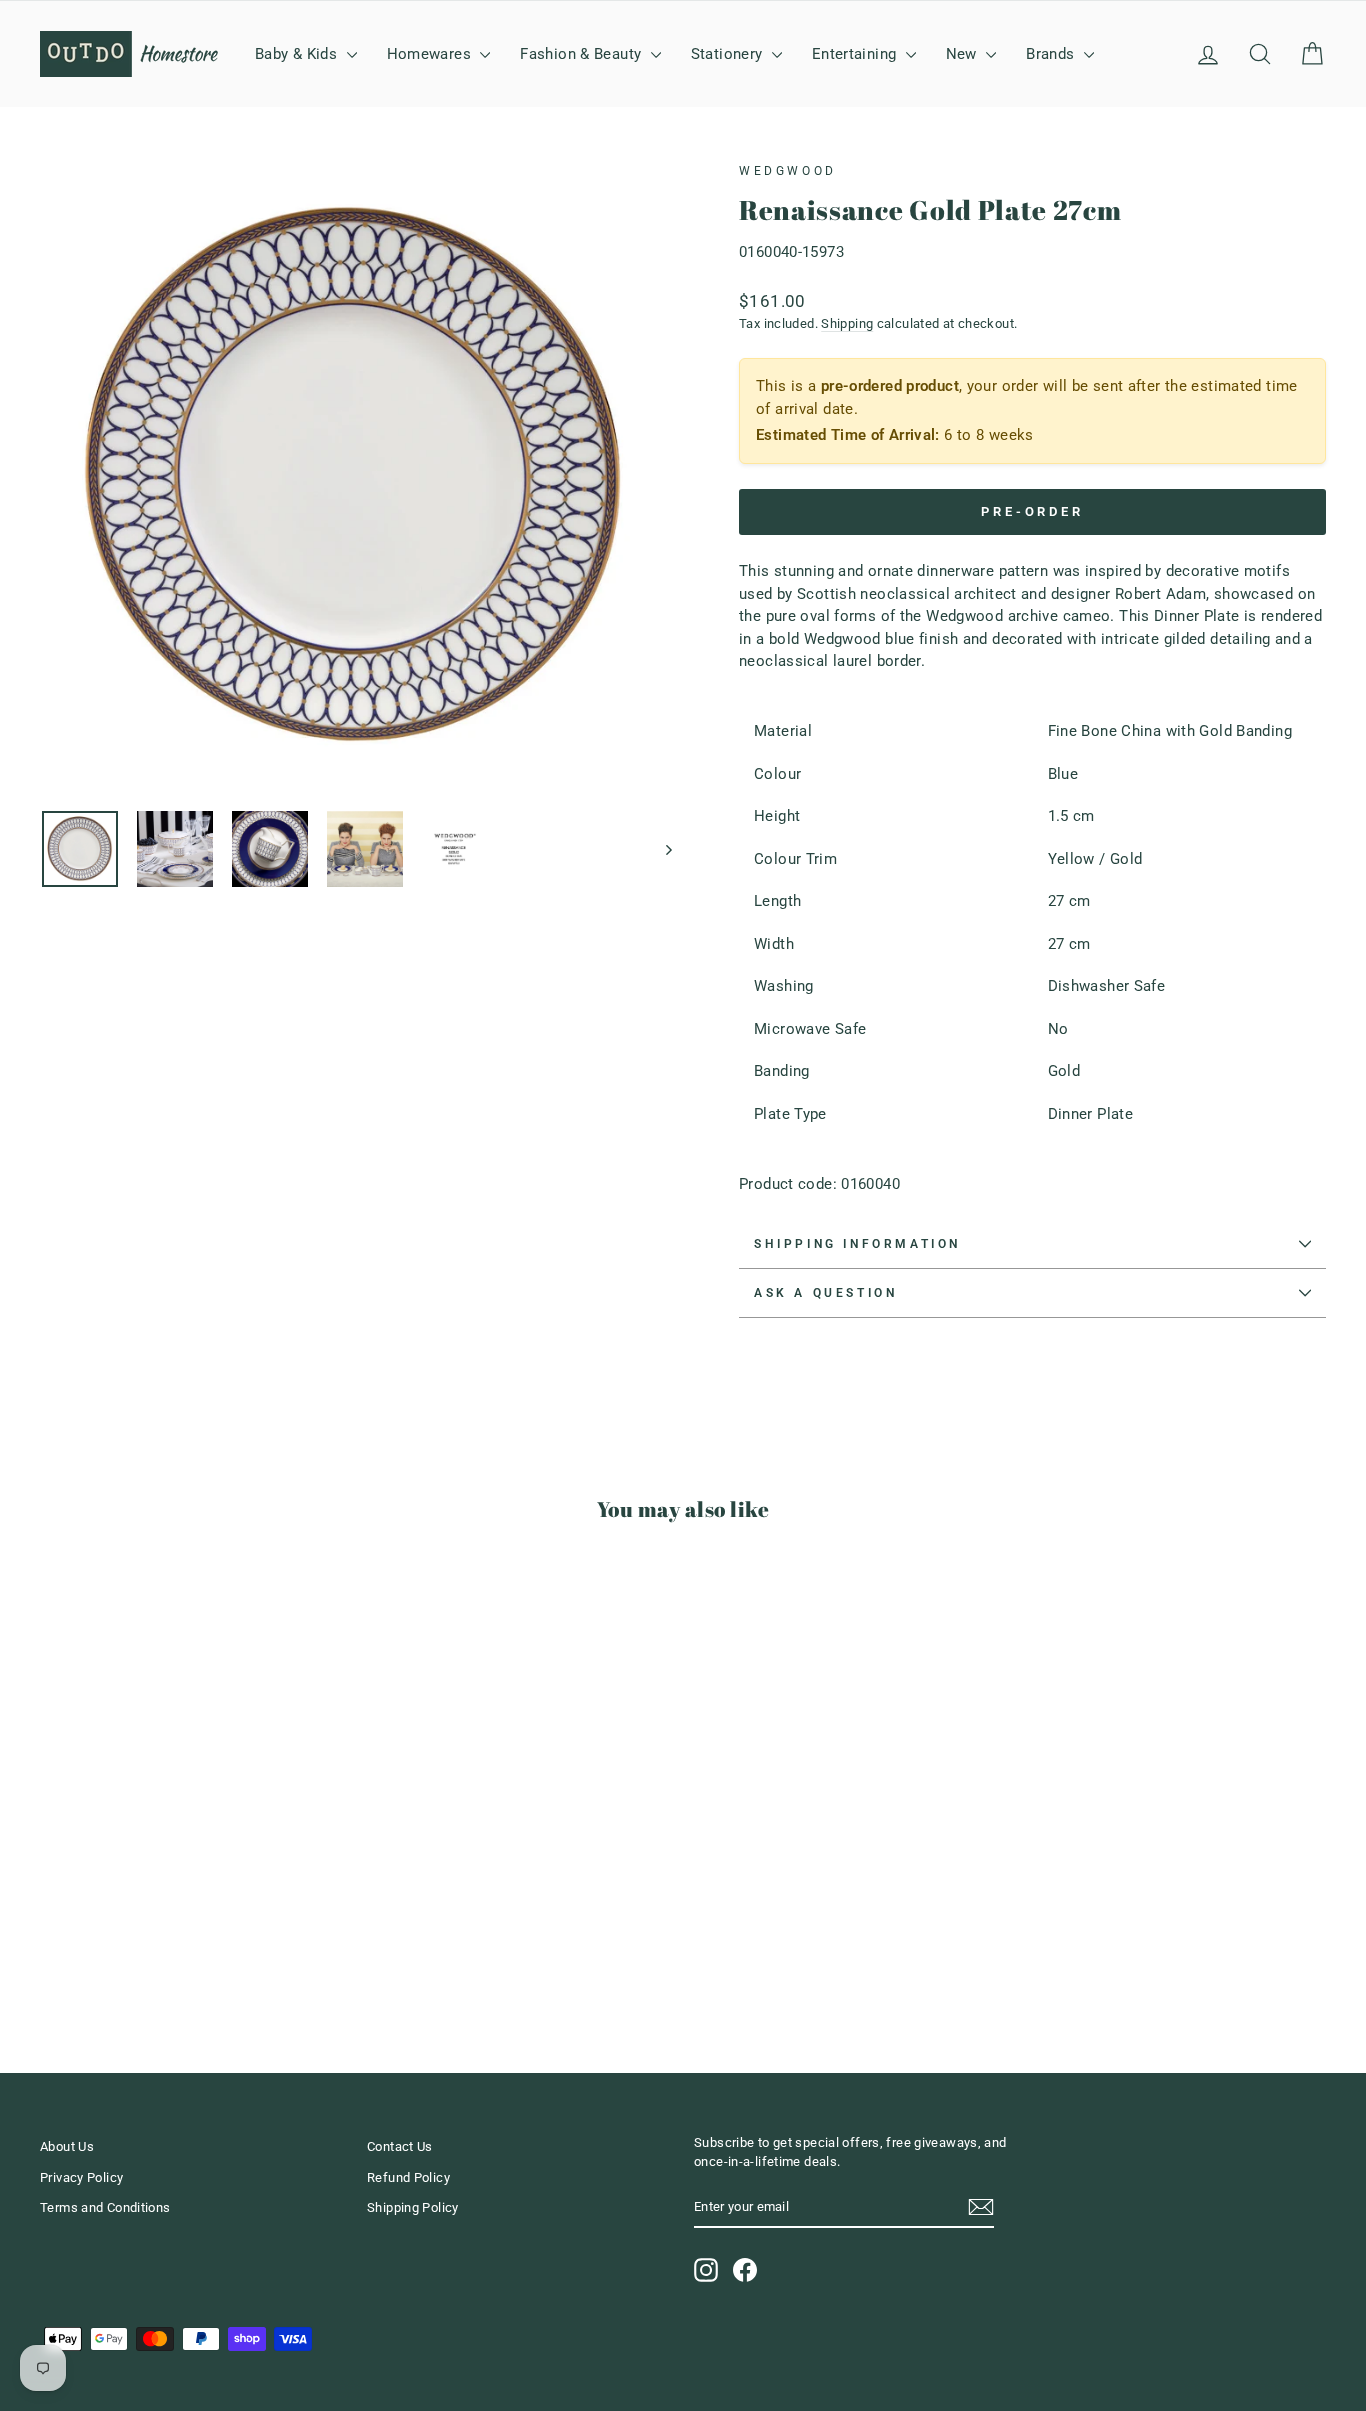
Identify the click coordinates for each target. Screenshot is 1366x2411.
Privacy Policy (81, 2177)
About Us (67, 2146)
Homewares (431, 54)
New (964, 54)
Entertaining (856, 54)
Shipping (847, 323)
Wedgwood (788, 171)
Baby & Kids (298, 54)
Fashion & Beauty (582, 54)
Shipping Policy (413, 2207)
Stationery (729, 54)
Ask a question (825, 1293)
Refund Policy (408, 2177)
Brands (1052, 54)
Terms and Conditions (105, 2207)
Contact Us (400, 2146)
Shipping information (857, 1244)
